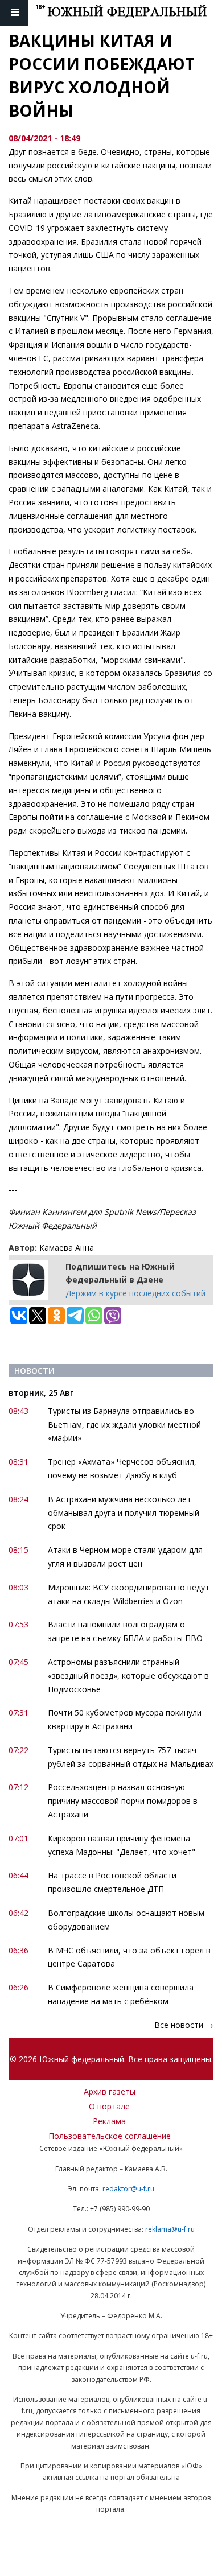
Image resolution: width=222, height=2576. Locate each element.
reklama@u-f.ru (170, 2229)
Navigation (14, 13)
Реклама (109, 2121)
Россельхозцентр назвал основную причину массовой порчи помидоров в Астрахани (123, 1801)
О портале (109, 2106)
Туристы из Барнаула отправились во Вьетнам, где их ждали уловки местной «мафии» (124, 1425)
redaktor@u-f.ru (128, 2189)
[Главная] (129, 13)
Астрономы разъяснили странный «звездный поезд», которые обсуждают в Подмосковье (128, 1676)
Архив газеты (110, 2091)
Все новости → (184, 2025)
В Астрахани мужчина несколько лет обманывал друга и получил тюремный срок (124, 1513)
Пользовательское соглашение (110, 2136)
